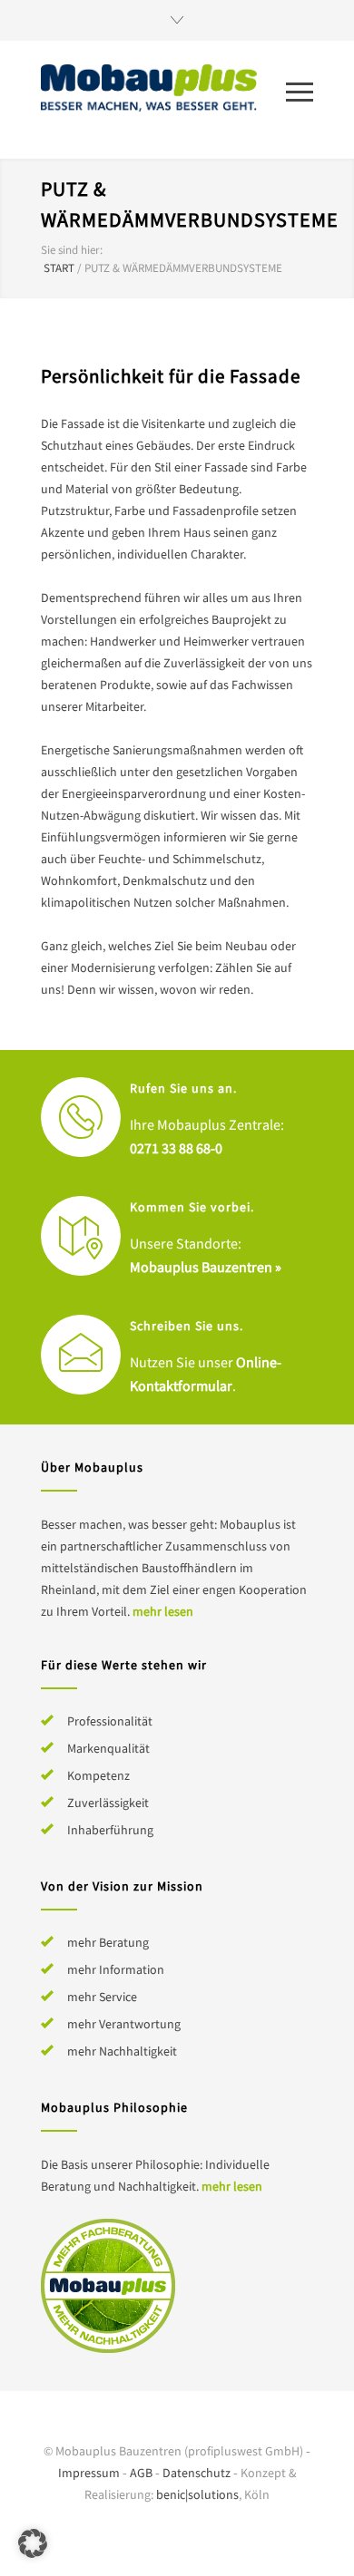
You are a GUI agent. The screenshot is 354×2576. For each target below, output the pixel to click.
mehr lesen (163, 1611)
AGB (141, 2473)
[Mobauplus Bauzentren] (163, 90)
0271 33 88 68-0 (176, 1148)
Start (59, 268)
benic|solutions (197, 2494)
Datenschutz (197, 2473)
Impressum (89, 2473)
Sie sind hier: (72, 250)
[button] (33, 2543)
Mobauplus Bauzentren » (206, 1267)
